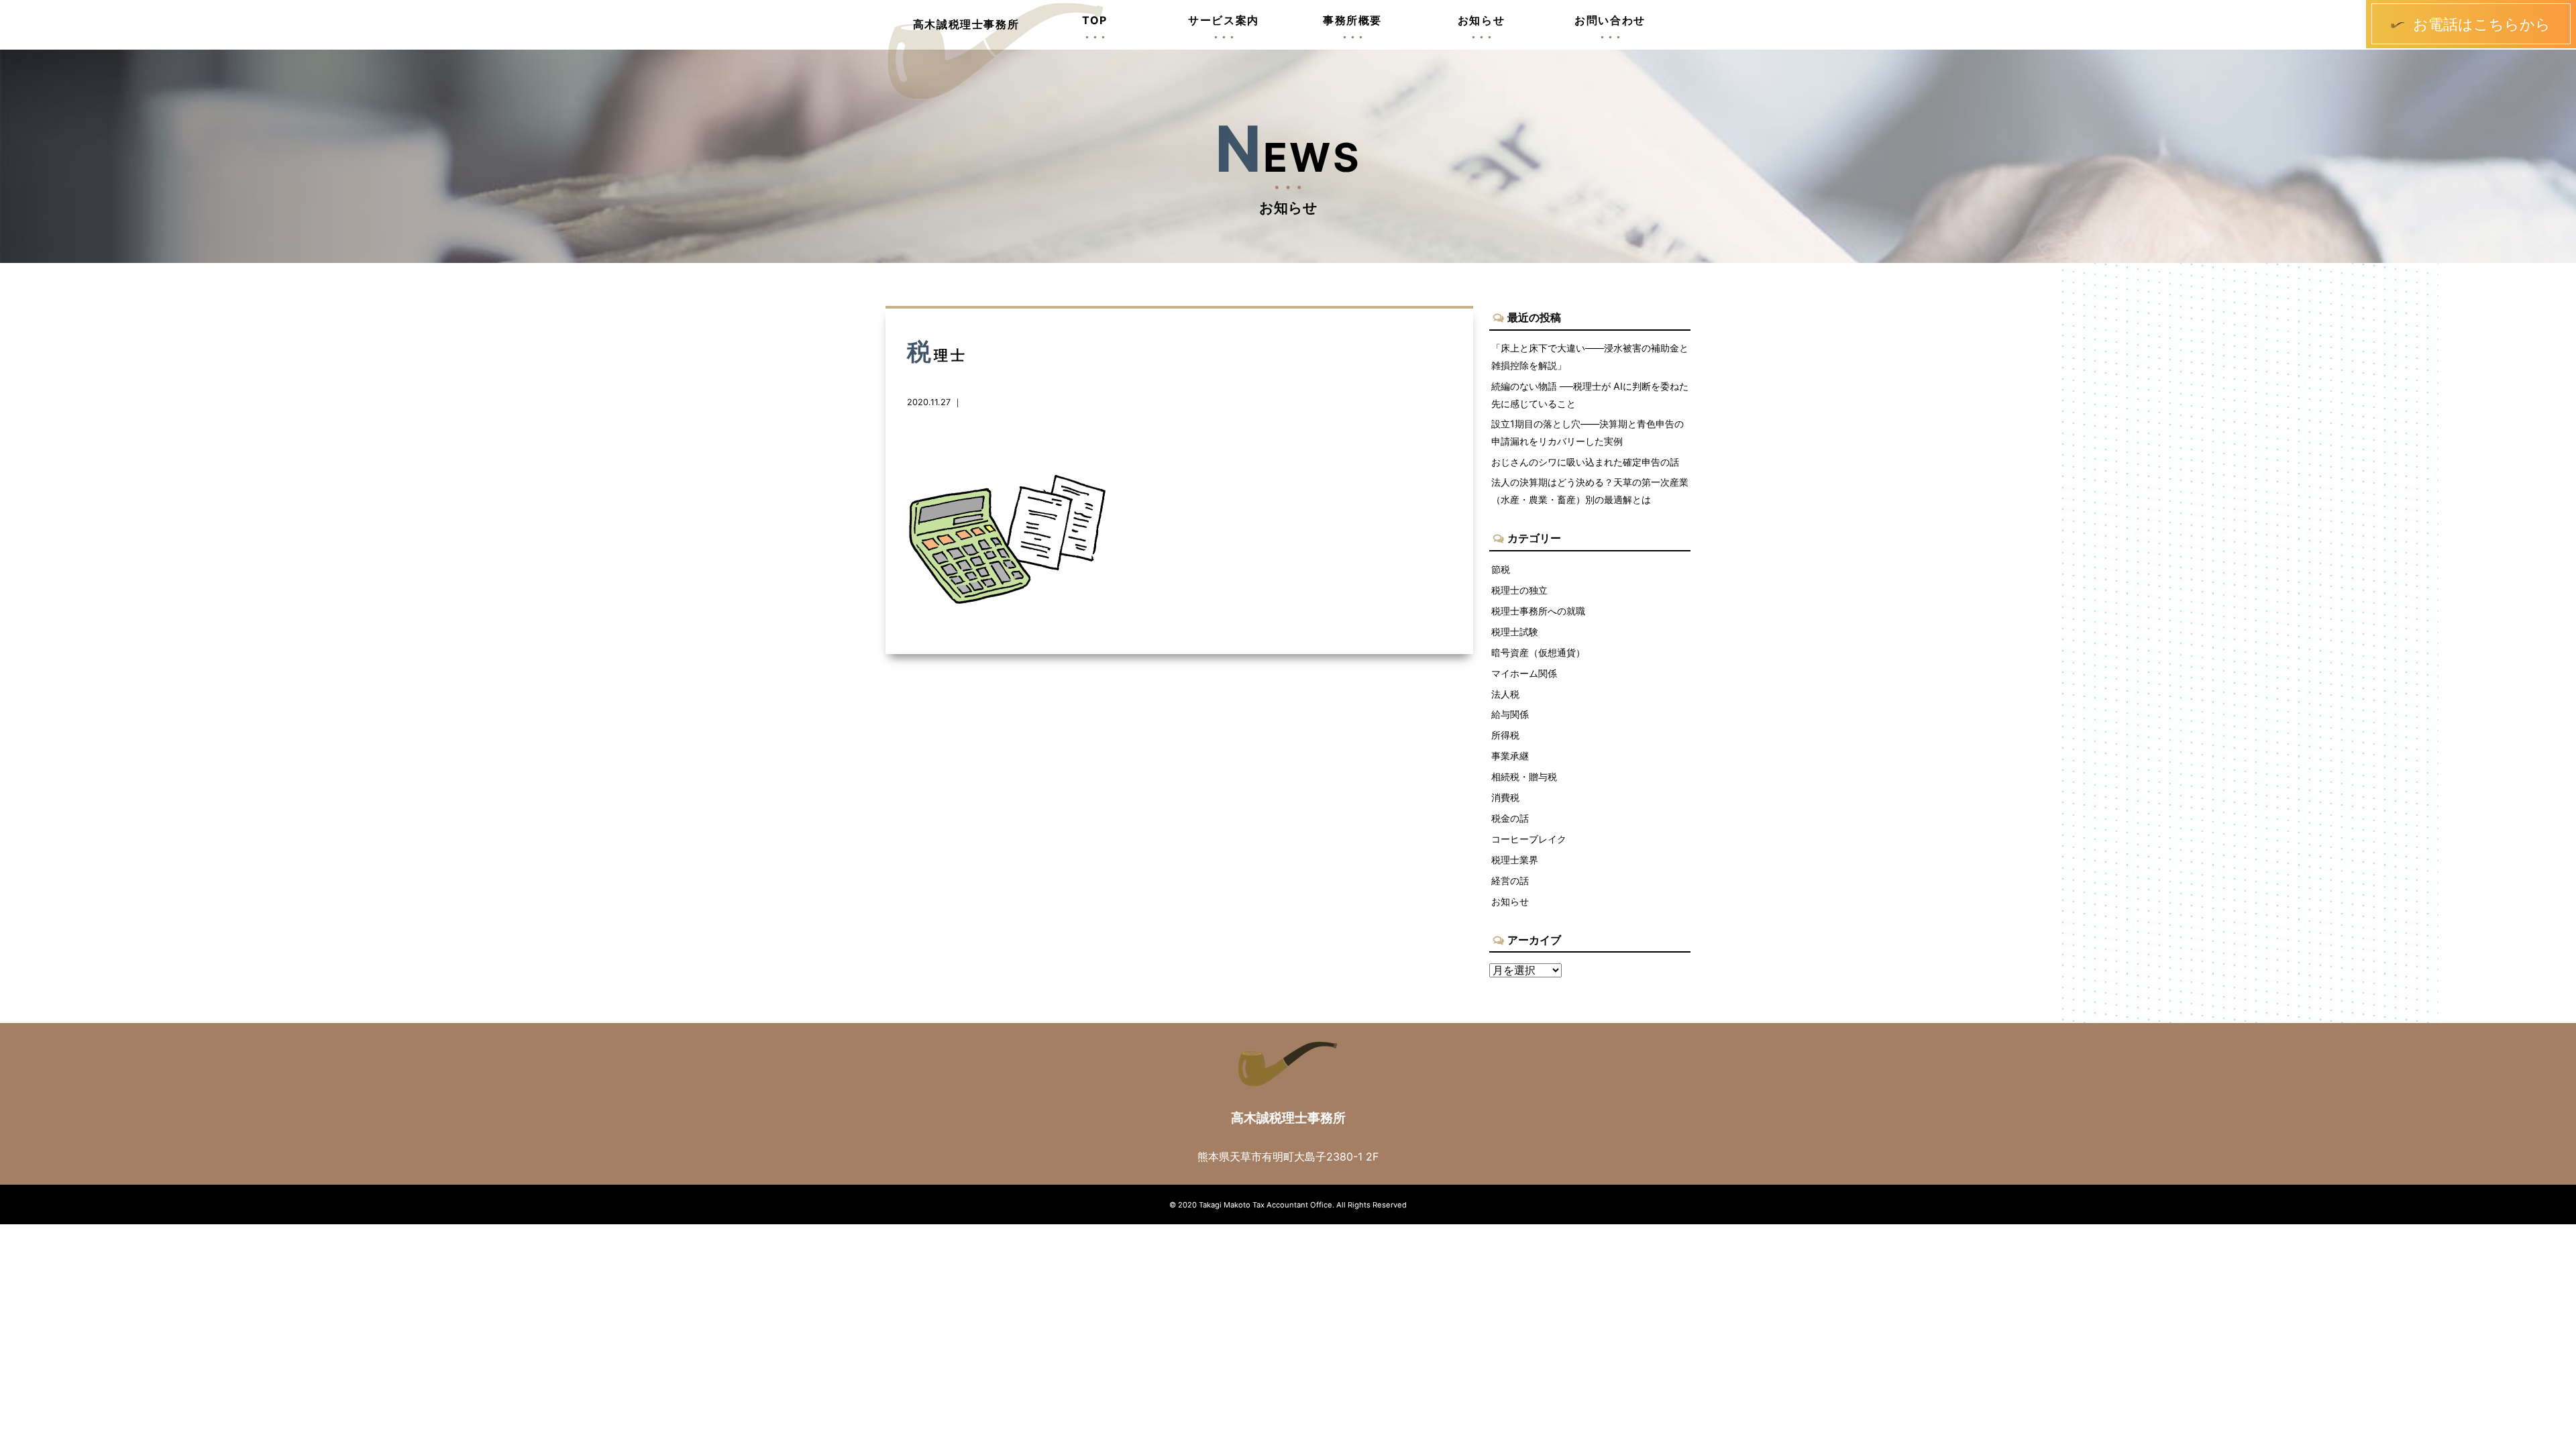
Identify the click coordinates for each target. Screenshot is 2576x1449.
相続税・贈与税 (1524, 776)
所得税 (1505, 735)
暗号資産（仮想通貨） (1538, 652)
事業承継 (1510, 756)
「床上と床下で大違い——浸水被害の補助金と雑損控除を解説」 (1590, 357)
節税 (1501, 569)
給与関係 (1510, 714)
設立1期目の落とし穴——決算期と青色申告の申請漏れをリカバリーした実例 (1588, 432)
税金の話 (1510, 818)
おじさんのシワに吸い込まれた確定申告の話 (1585, 462)
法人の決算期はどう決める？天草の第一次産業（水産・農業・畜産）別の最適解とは (1590, 491)
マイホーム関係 (1524, 673)
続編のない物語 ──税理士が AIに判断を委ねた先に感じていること (1590, 395)
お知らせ (1510, 901)
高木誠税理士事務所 (966, 24)
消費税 (1505, 797)
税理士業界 (1515, 860)
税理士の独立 (1519, 590)
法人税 (1505, 694)
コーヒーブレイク (1529, 839)
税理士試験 (1515, 632)
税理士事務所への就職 (1538, 611)
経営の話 (1510, 880)
